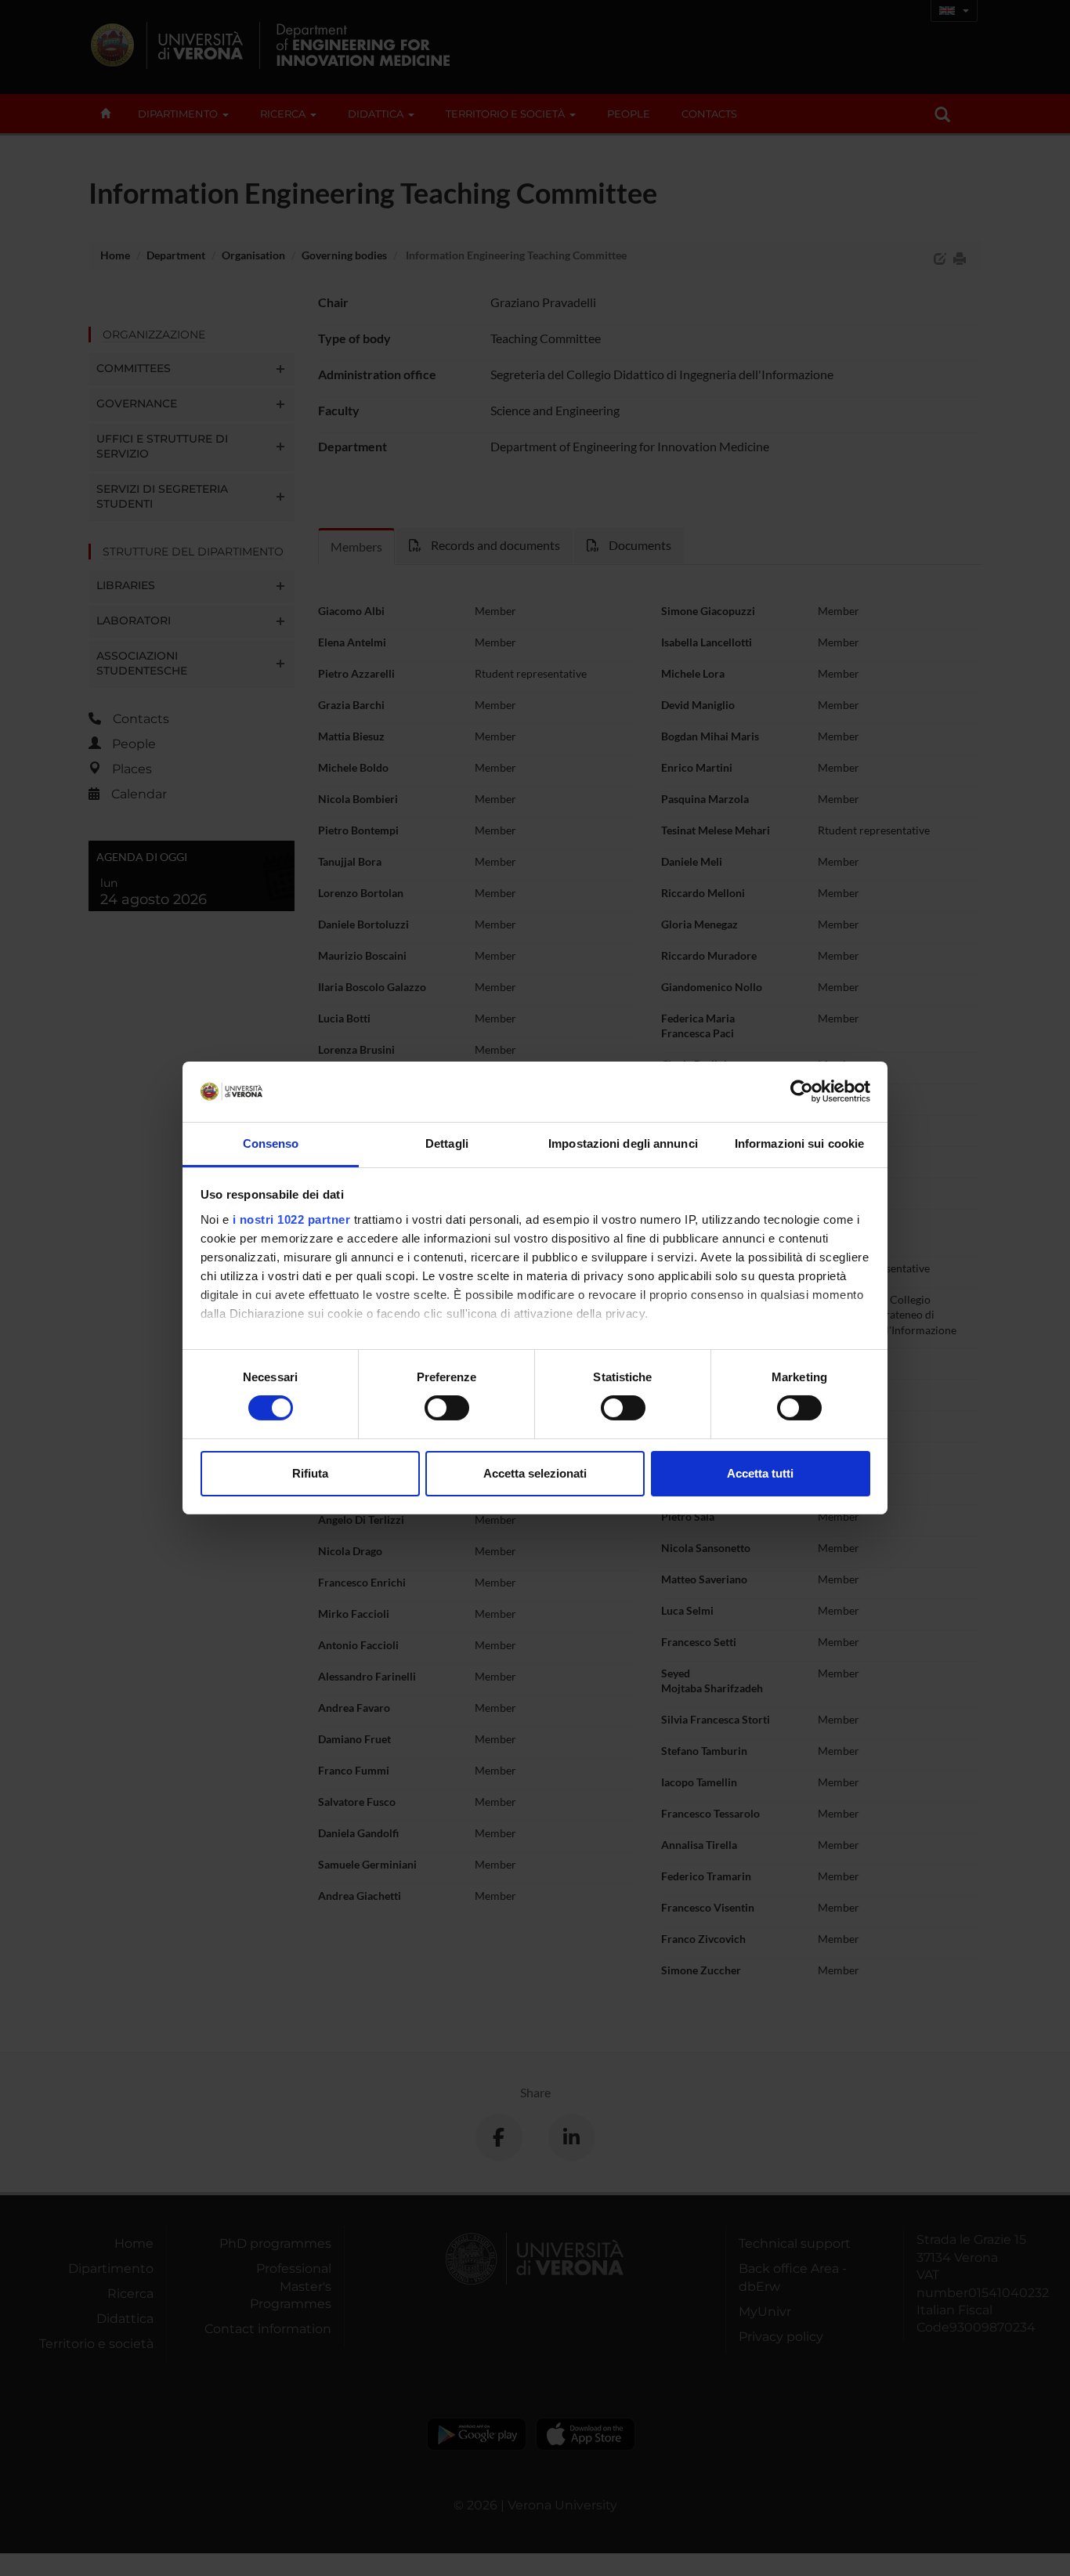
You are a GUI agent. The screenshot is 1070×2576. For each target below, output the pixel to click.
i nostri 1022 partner (292, 1219)
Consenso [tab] (271, 1143)
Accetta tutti (760, 1473)
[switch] (447, 1408)
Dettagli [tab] (447, 1143)
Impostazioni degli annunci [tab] (623, 1143)
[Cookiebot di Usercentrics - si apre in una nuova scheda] (802, 1091)
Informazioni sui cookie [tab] (799, 1143)
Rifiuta (310, 1473)
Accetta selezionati (535, 1473)
